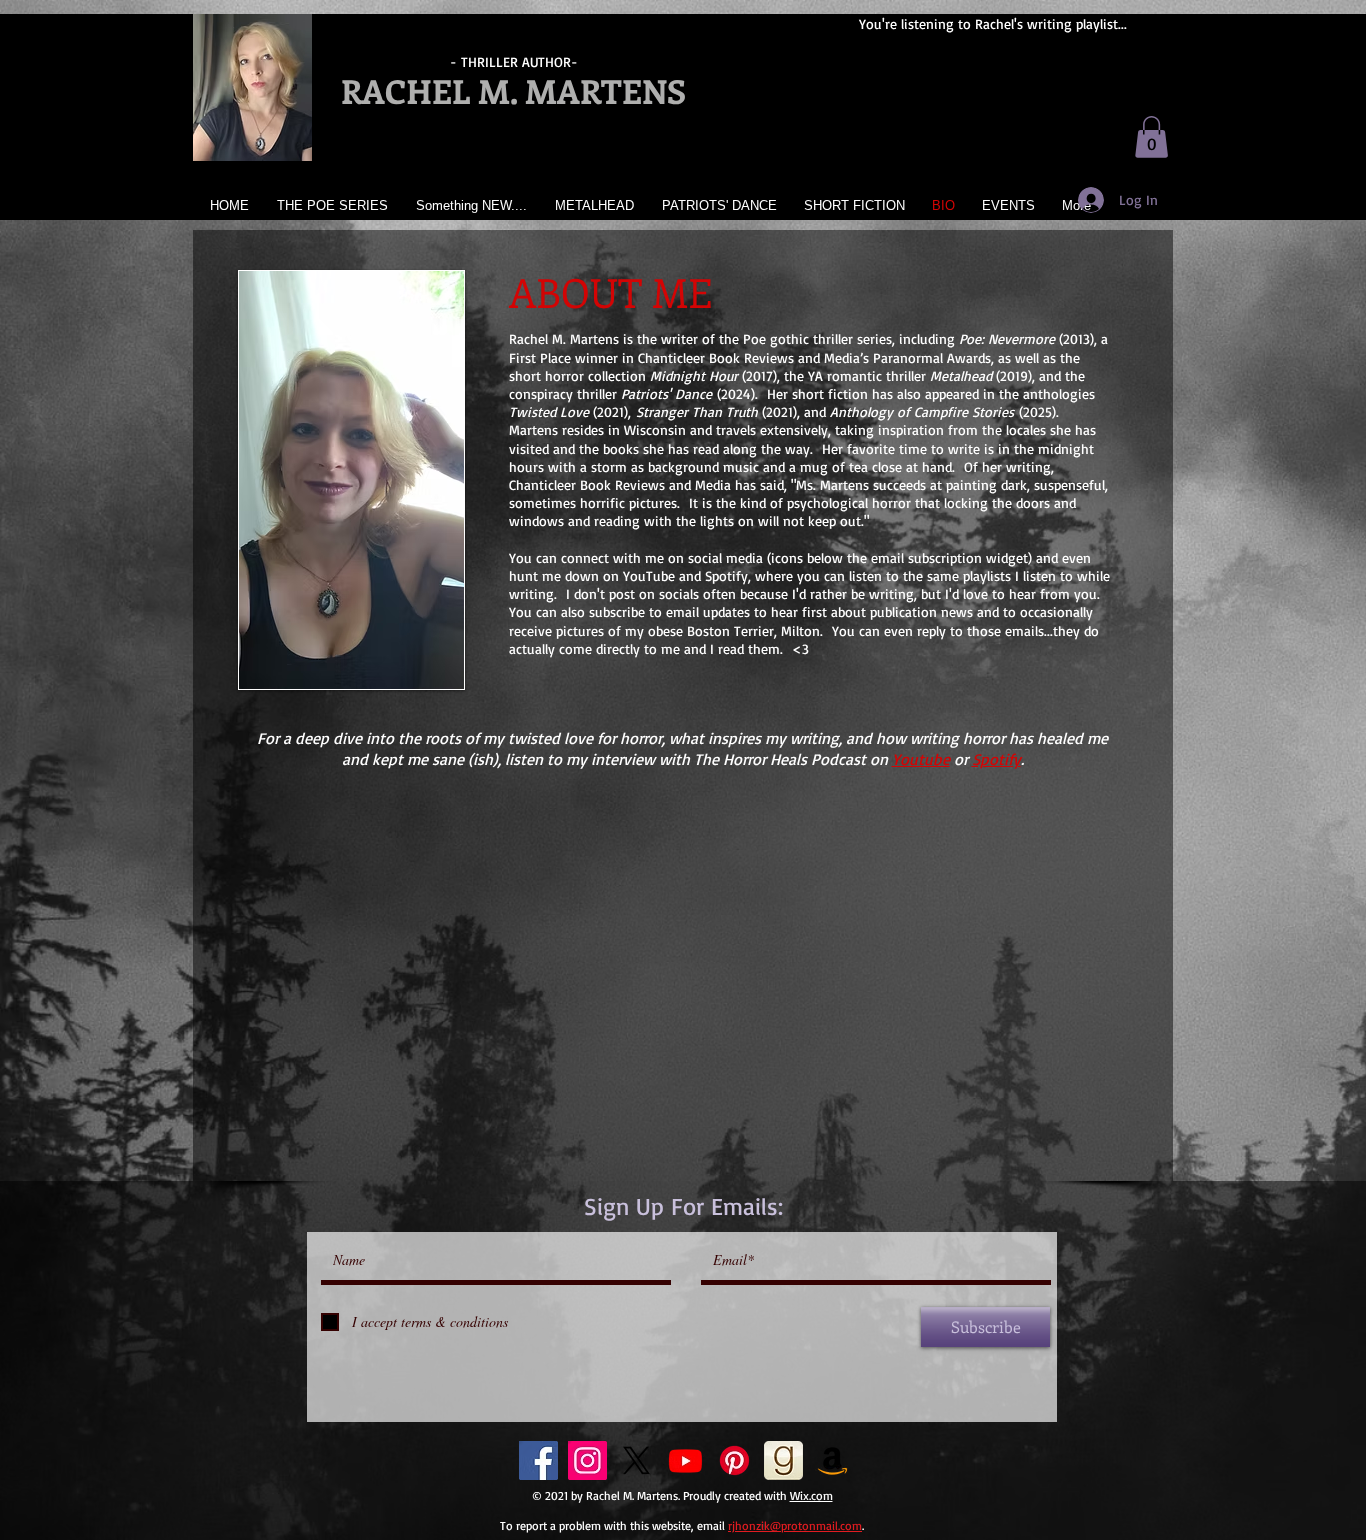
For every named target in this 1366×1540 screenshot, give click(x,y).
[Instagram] (587, 1460)
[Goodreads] (783, 1460)
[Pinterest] (734, 1460)
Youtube (921, 759)
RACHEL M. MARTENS (513, 90)
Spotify (996, 759)
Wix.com (811, 1495)
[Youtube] (685, 1460)
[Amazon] (832, 1460)
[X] (636, 1460)
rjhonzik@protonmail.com (795, 1525)
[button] (1151, 137)
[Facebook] (538, 1460)
